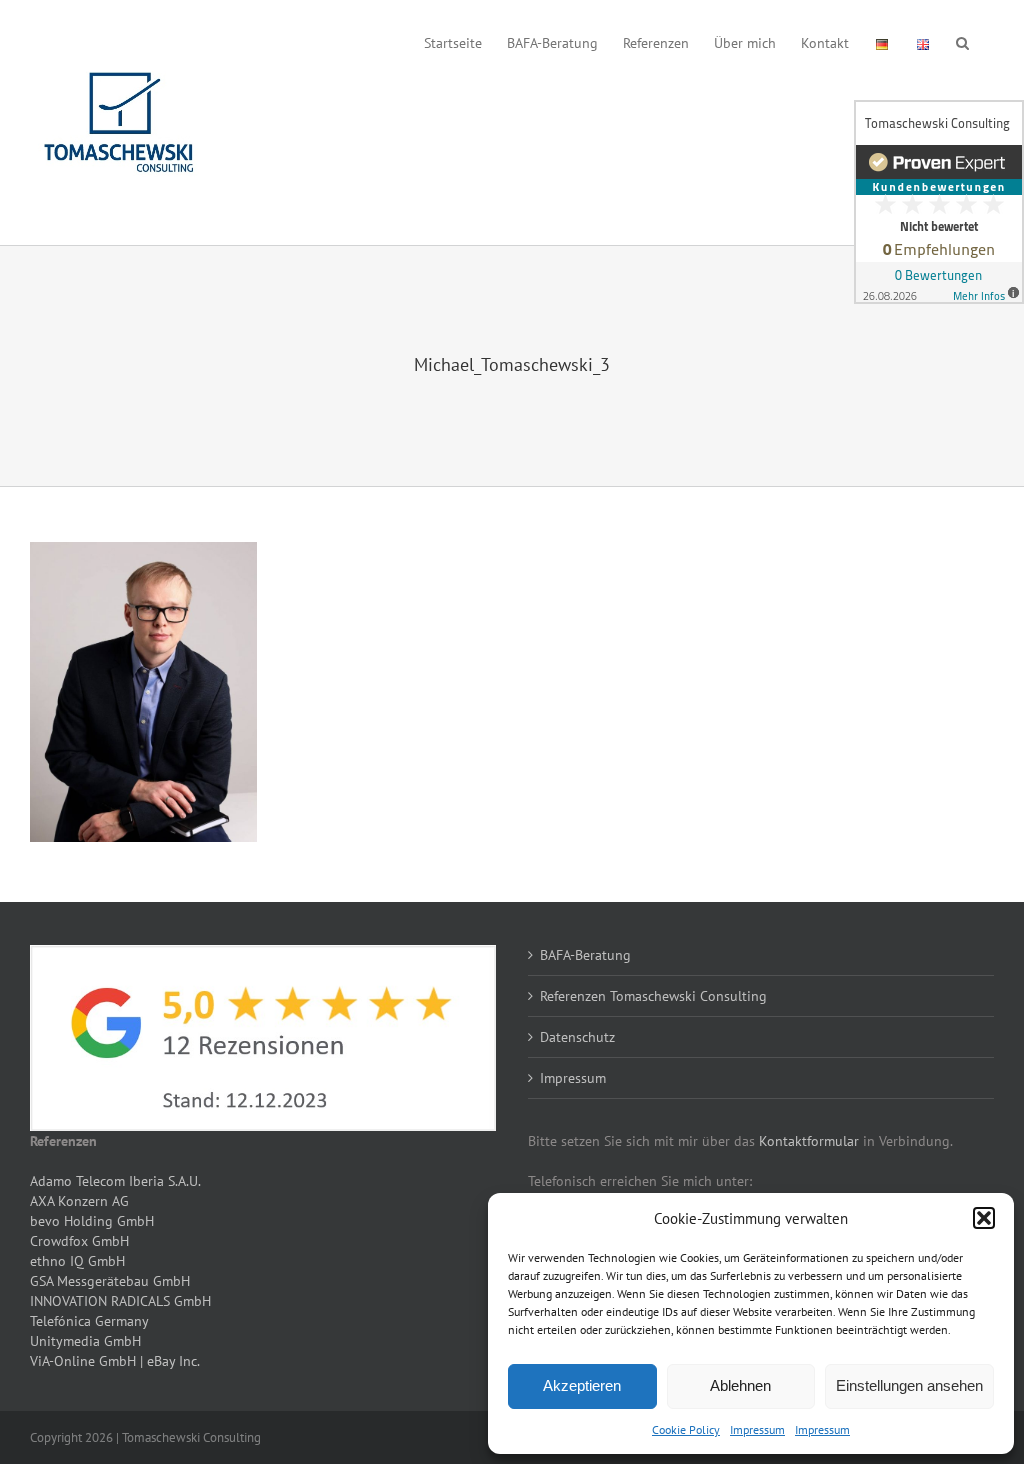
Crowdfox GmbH (79, 1241)
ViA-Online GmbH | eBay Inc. (115, 1361)
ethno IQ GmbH (77, 1261)
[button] (984, 1218)
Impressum (757, 1429)
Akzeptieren (582, 1385)
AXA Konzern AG (79, 1201)
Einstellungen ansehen (909, 1385)
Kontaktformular (809, 1141)
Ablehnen (740, 1385)
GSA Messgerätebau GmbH (110, 1281)
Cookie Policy (686, 1429)
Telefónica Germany (89, 1321)
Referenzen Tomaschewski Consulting (653, 996)
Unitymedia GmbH (85, 1341)
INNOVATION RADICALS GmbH (120, 1301)
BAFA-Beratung (585, 955)
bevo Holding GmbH (92, 1221)
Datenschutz (577, 1037)
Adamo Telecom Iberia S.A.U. (115, 1181)
